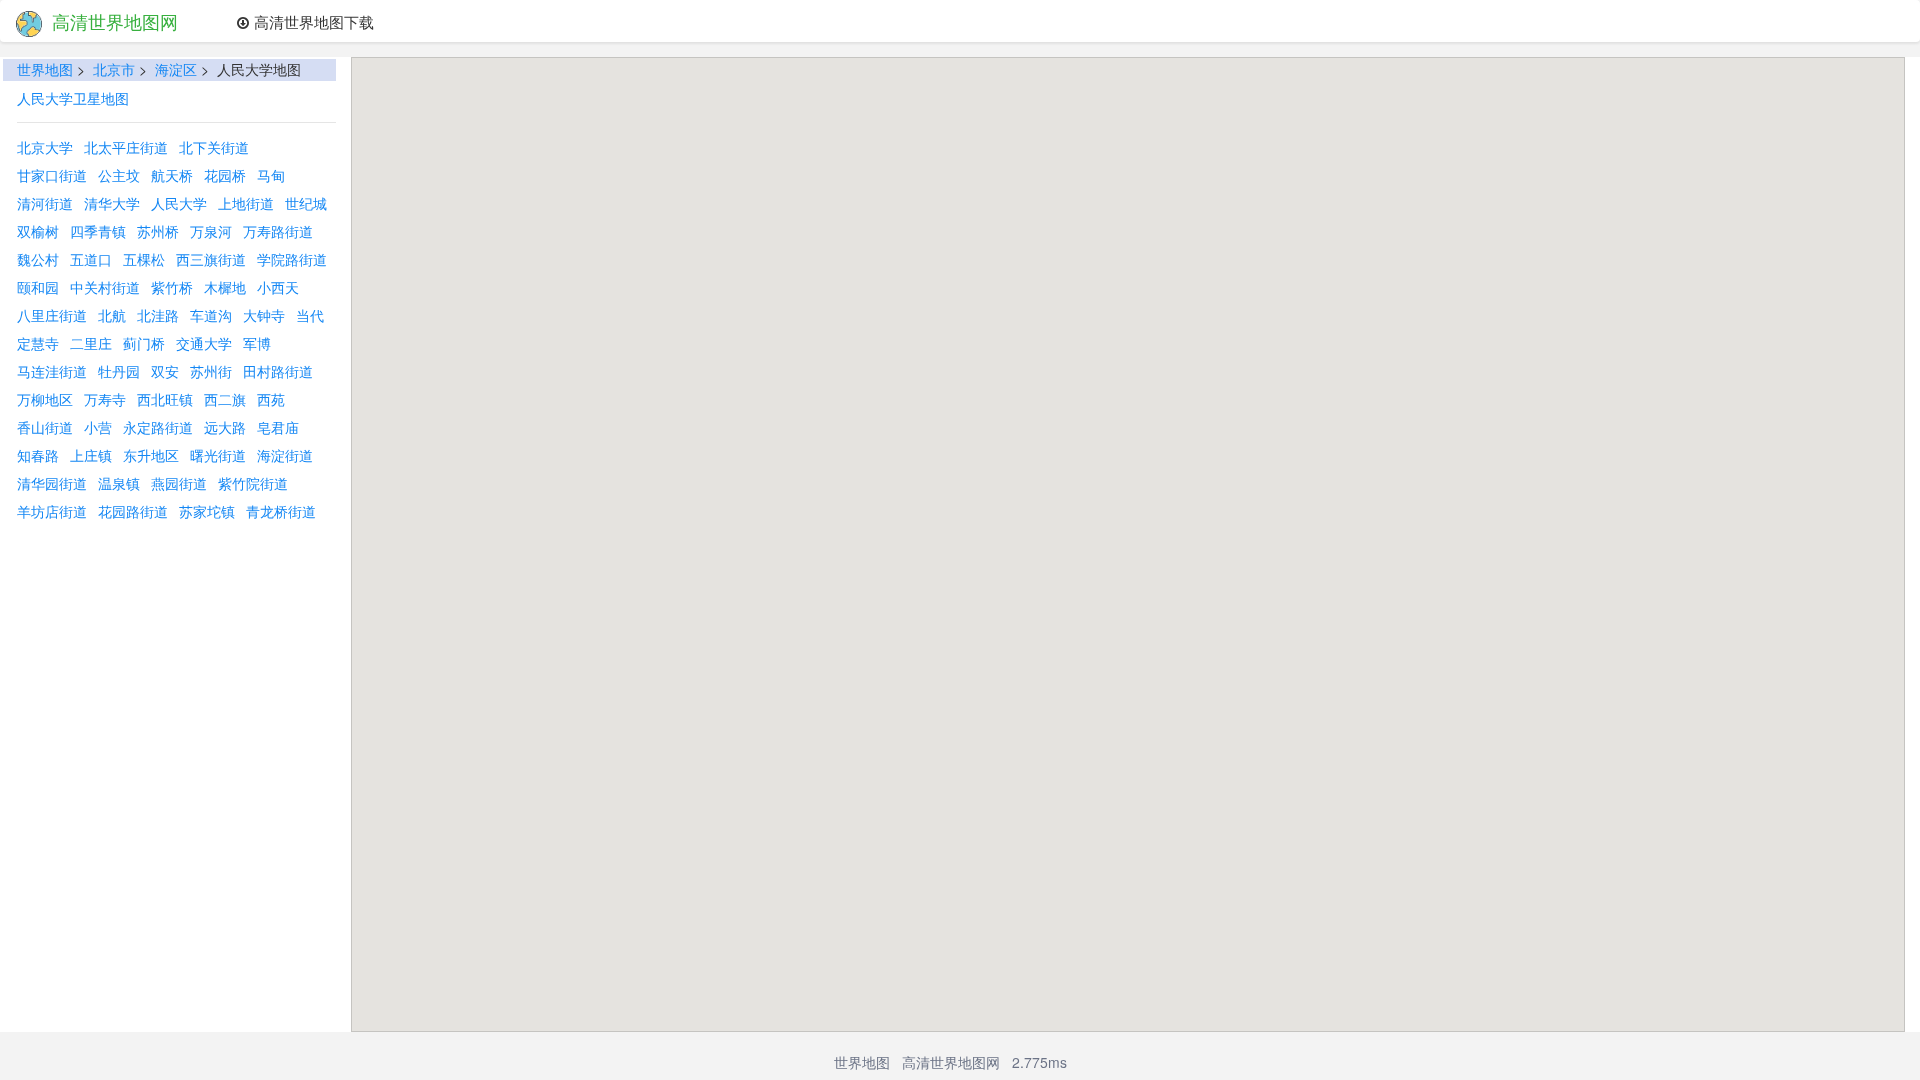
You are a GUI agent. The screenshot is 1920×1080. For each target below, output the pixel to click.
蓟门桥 (144, 343)
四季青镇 (98, 231)
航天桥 (172, 175)
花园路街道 (133, 511)
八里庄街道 (52, 315)
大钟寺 (264, 315)
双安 (165, 371)
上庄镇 (91, 455)
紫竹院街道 (253, 483)
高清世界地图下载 (312, 21)
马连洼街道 (52, 371)
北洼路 (158, 315)
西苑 (271, 399)
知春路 (38, 455)
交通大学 (204, 343)
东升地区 (151, 455)
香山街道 (45, 427)
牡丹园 (119, 371)
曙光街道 (218, 455)
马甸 (271, 175)
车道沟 (211, 315)
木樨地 (225, 287)
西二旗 (225, 399)
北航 (112, 315)
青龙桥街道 (281, 511)
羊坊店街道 (52, 511)
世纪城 (306, 203)
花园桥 (225, 175)
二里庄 (91, 343)
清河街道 (45, 203)
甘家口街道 (52, 175)
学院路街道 (292, 259)
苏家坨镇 (207, 511)
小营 (98, 427)
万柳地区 (45, 399)
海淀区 (176, 69)
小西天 (278, 287)
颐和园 (38, 287)
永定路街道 (158, 427)
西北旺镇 (165, 399)
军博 (257, 343)
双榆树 (38, 231)
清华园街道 (52, 483)
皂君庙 (278, 427)
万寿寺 (105, 399)
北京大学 (45, 147)
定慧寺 (38, 343)
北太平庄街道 (126, 147)
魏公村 (38, 259)
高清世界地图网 (115, 21)
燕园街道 (179, 483)
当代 (310, 315)
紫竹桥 (172, 287)
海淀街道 (285, 455)
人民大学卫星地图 (73, 98)
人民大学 (179, 203)
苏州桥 (158, 231)
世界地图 (45, 69)
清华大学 (112, 203)
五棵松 (144, 259)
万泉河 (211, 231)
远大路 (225, 427)
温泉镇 (119, 483)
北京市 (114, 69)
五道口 (91, 259)
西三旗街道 (211, 259)
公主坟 (119, 175)
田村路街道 (278, 371)
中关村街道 (105, 287)
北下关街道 (214, 147)
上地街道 (246, 203)
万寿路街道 (278, 231)
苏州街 (211, 371)
